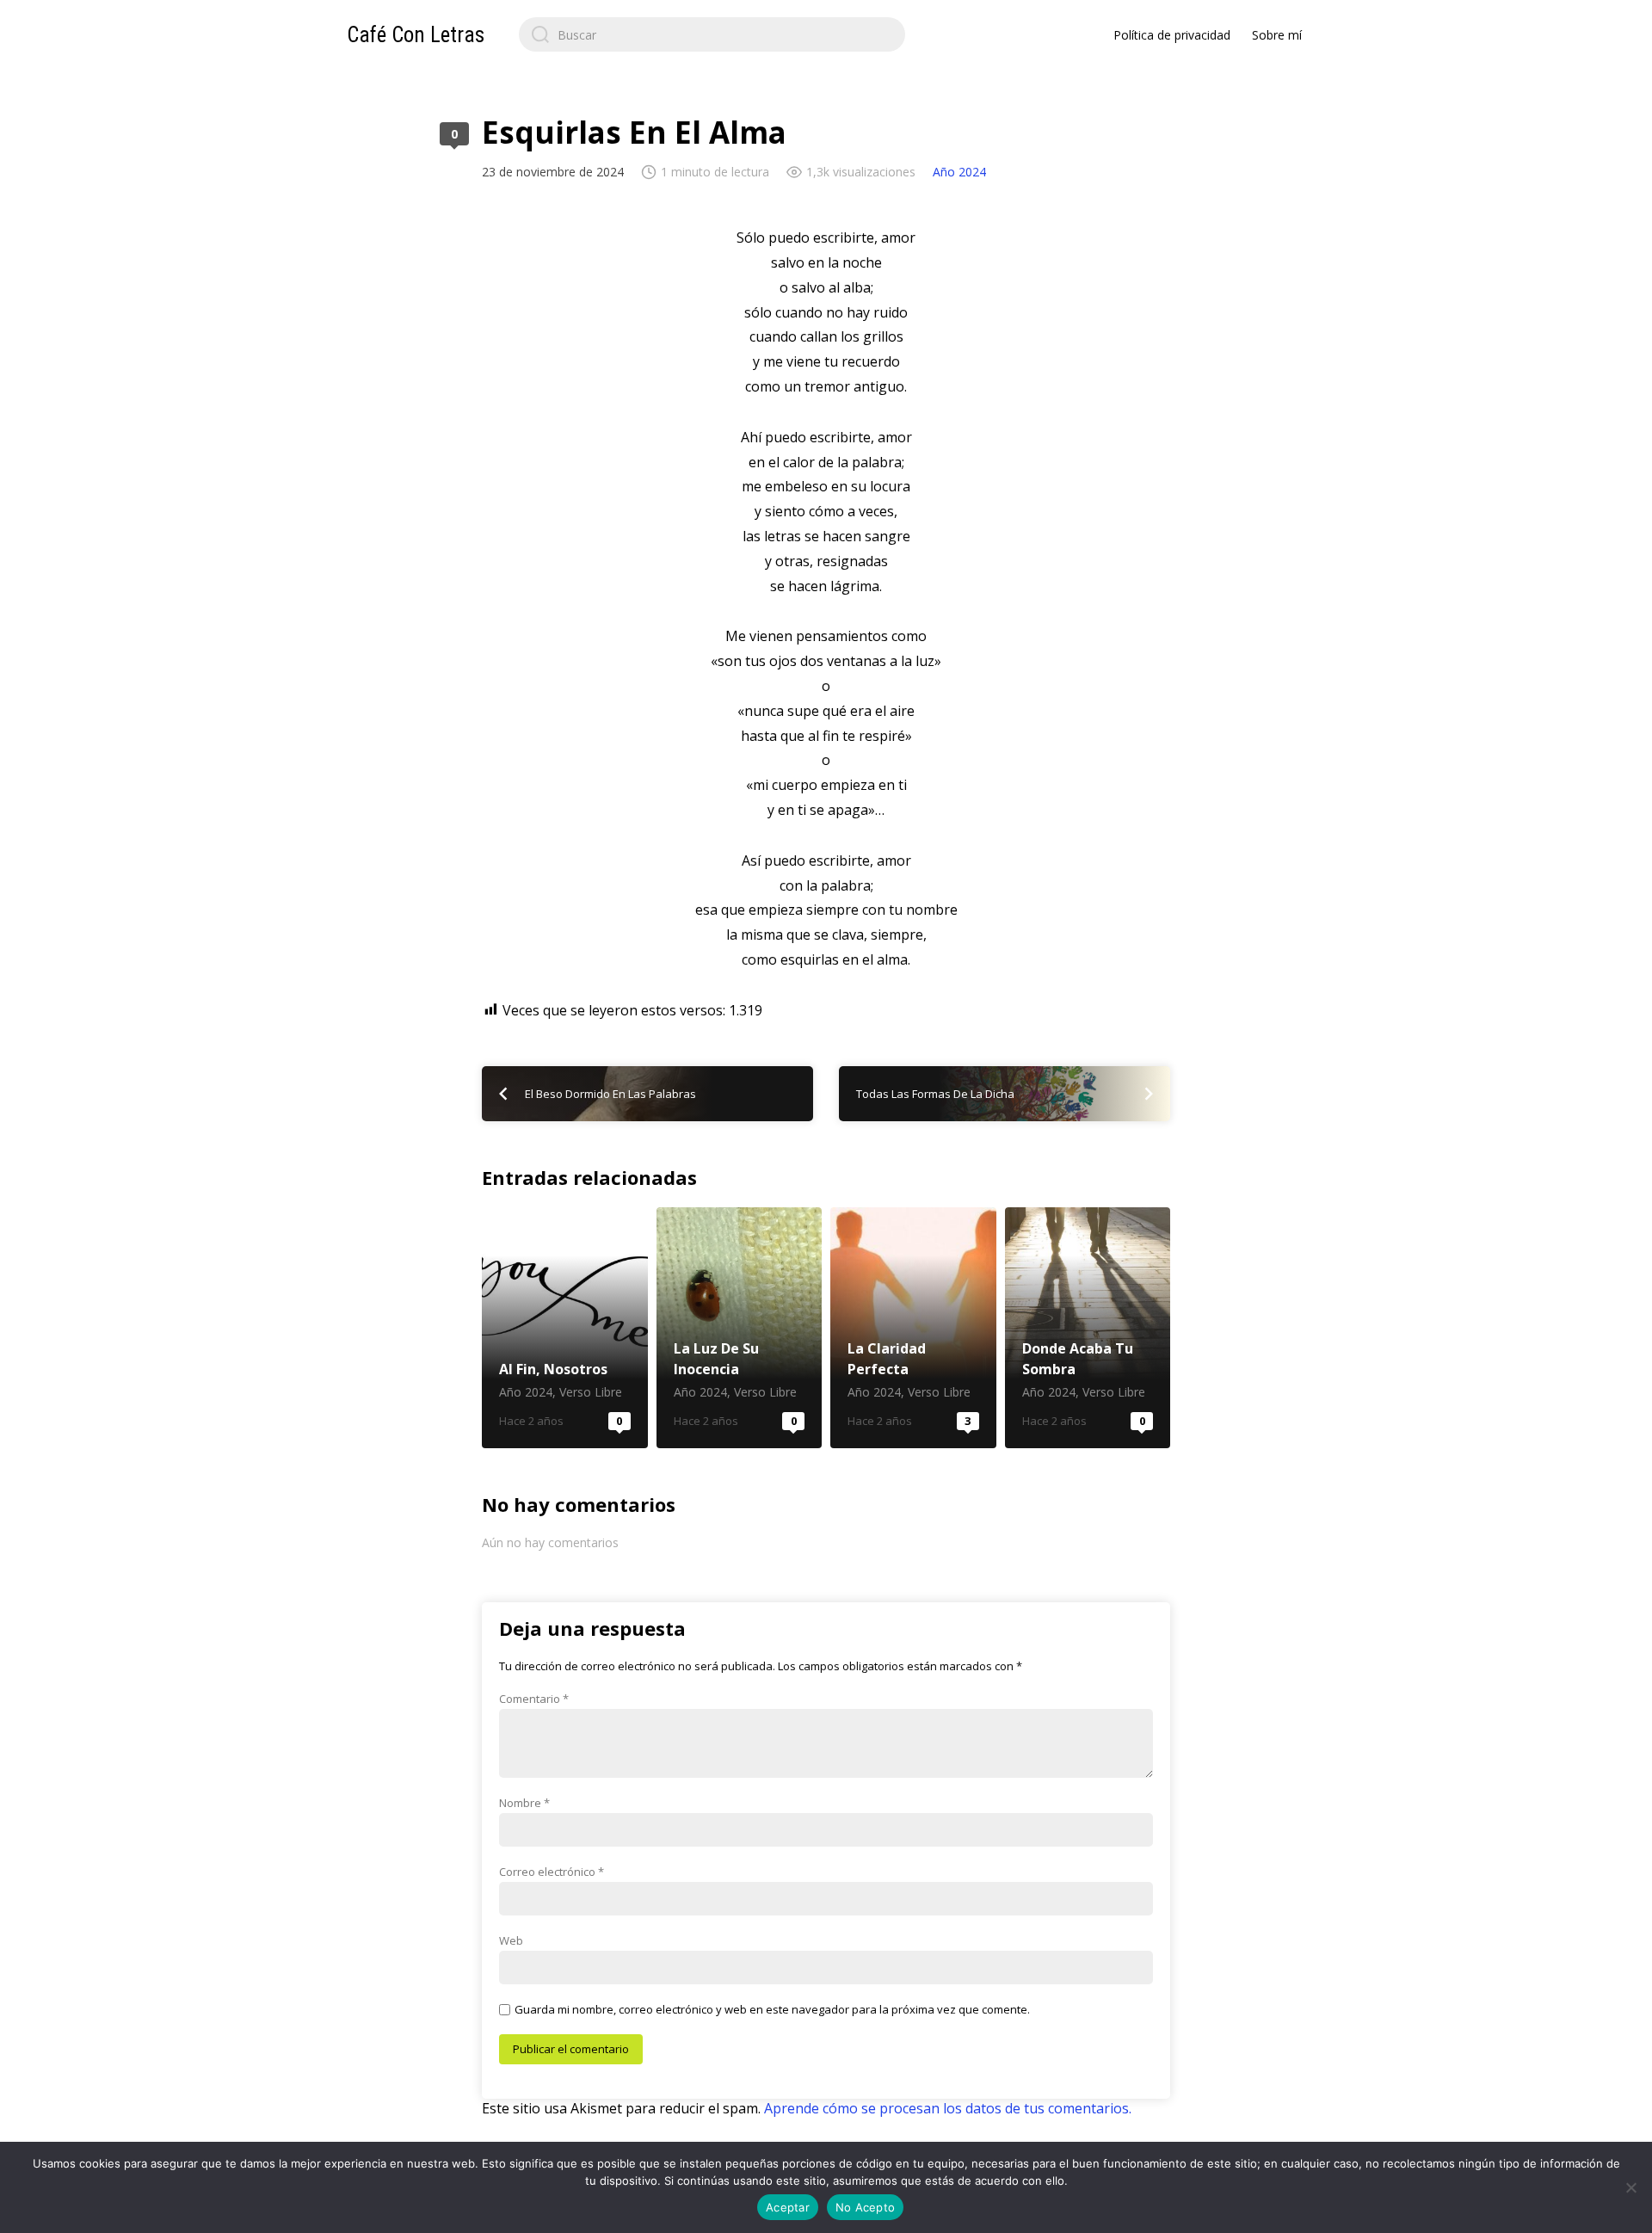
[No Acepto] (1630, 2187)
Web (511, 1940)
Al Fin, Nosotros (565, 1328)
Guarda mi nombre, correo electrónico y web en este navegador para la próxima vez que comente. (772, 2009)
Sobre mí (1277, 35)
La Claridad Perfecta (913, 1328)
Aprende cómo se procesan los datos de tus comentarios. (948, 2108)
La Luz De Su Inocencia (740, 1328)
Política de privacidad (1172, 35)
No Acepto (865, 2207)
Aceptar (788, 2207)
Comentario (534, 1699)
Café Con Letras (416, 35)
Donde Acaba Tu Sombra (1088, 1328)
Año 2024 (959, 172)
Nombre (524, 1803)
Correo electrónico (552, 1872)
